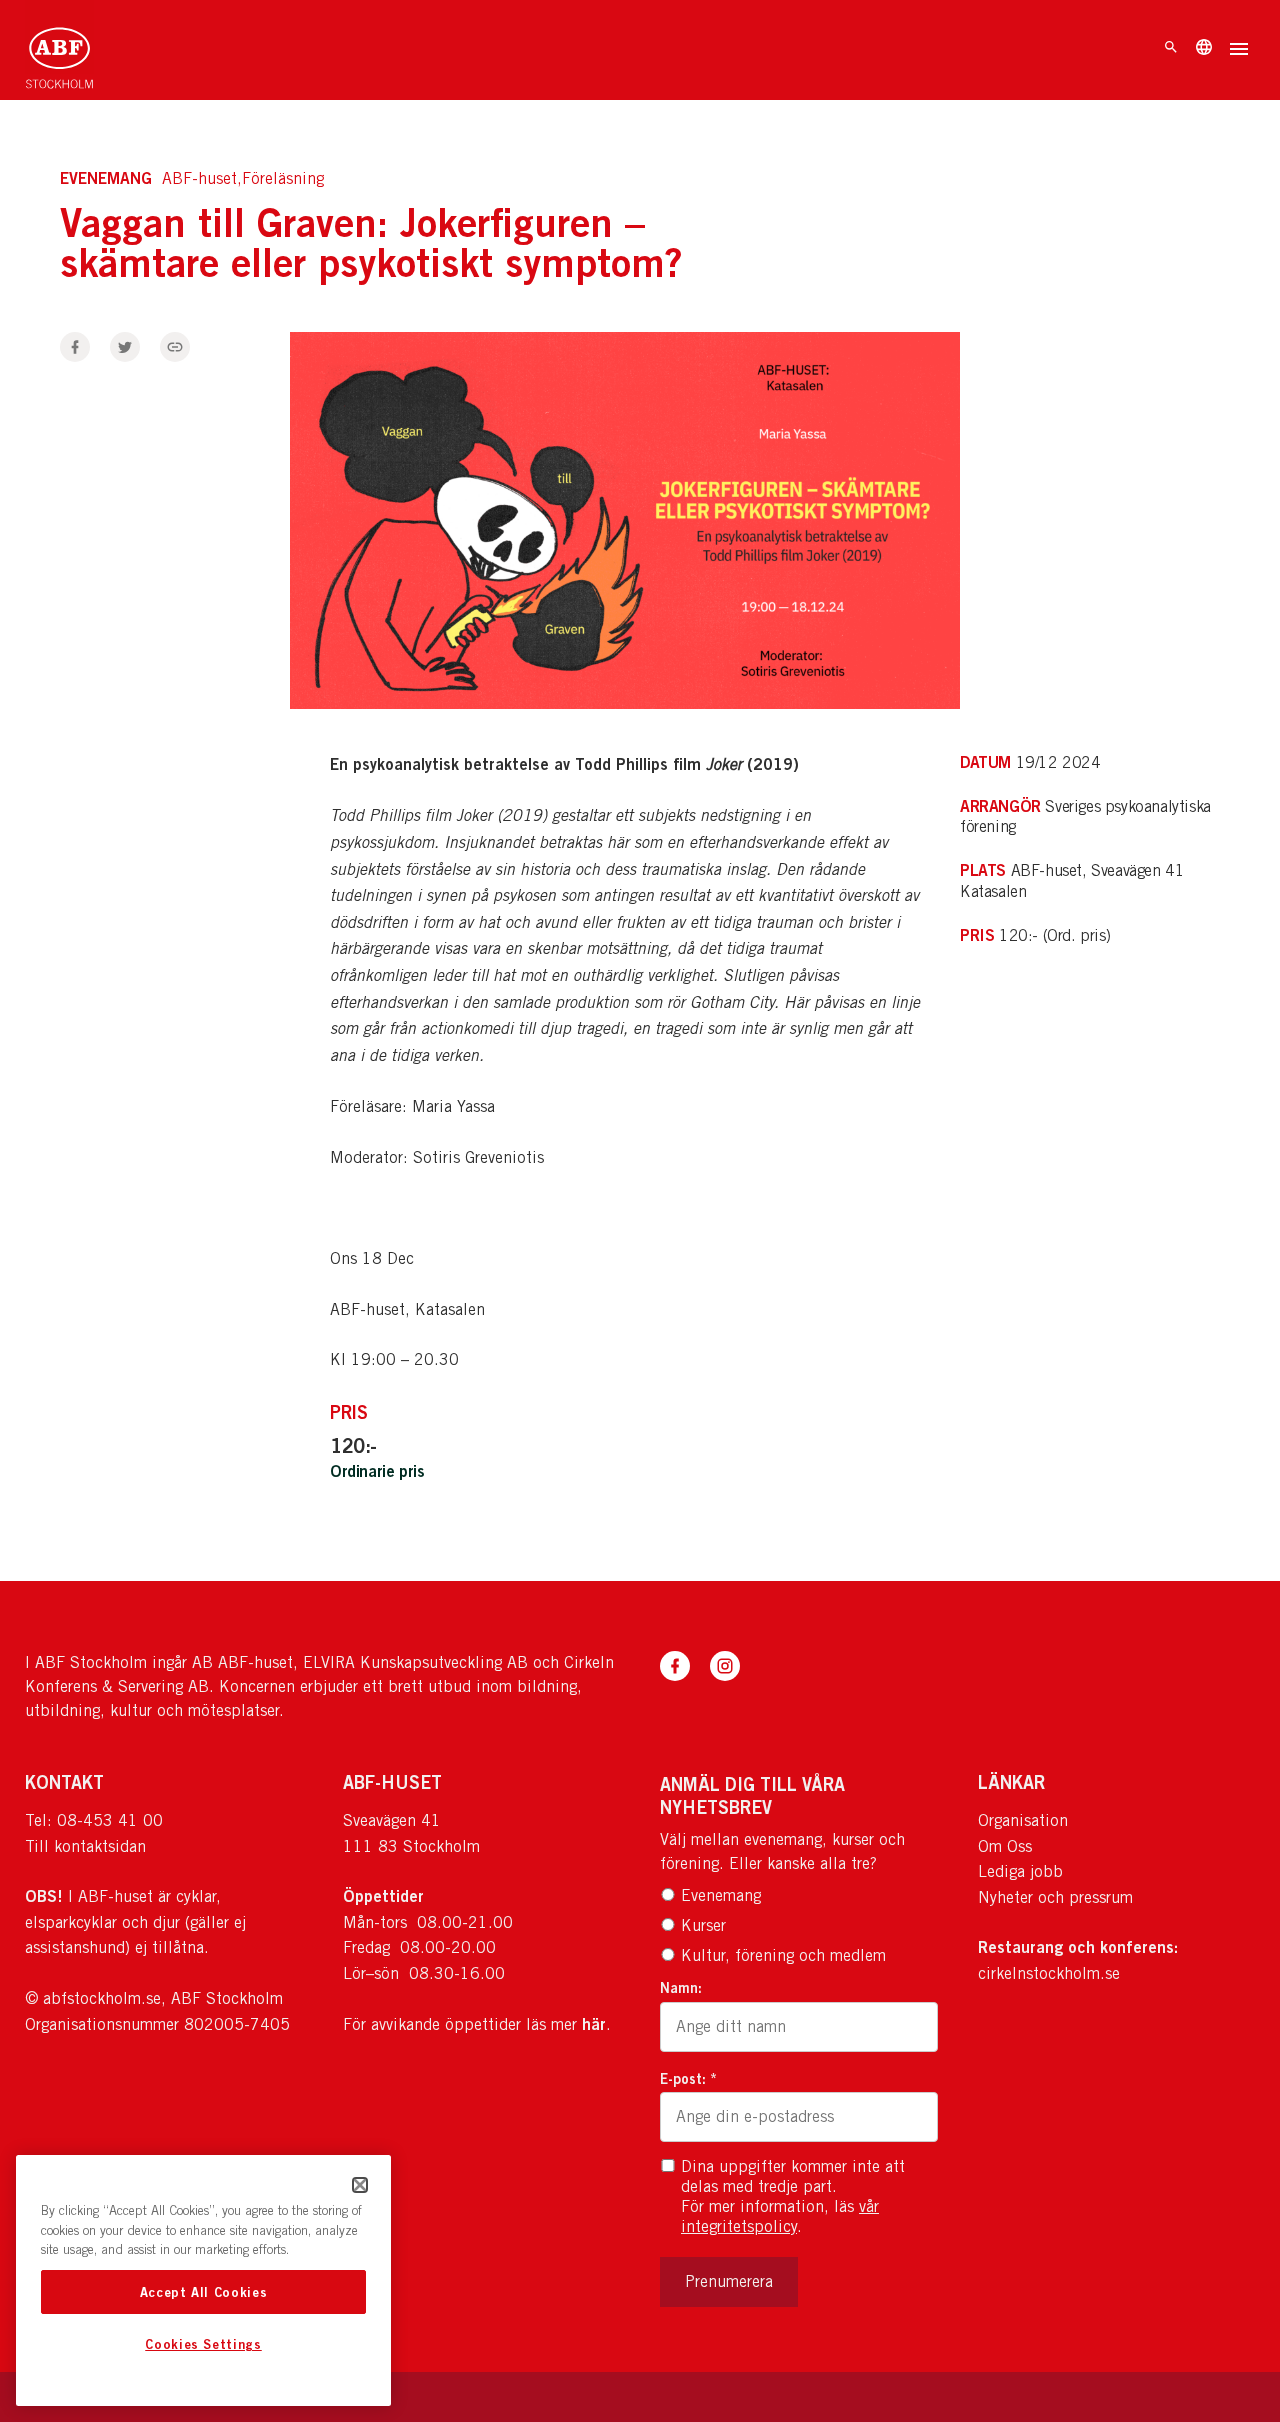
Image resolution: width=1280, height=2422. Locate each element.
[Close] (360, 2185)
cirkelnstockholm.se (1049, 1973)
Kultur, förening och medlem (783, 1955)
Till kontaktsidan (85, 1846)
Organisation (1023, 1820)
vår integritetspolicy (780, 2216)
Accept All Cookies (204, 2292)
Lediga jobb (1020, 1871)
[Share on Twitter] (125, 347)
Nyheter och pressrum (1055, 1897)
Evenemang (721, 1895)
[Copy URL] (175, 347)
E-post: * (688, 2078)
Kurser (703, 1925)
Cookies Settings (203, 2345)
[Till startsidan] (59, 50)
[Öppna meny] (1239, 51)
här (594, 2024)
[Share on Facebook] (75, 347)
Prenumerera (729, 2281)
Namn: (681, 1987)
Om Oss (1005, 1846)
